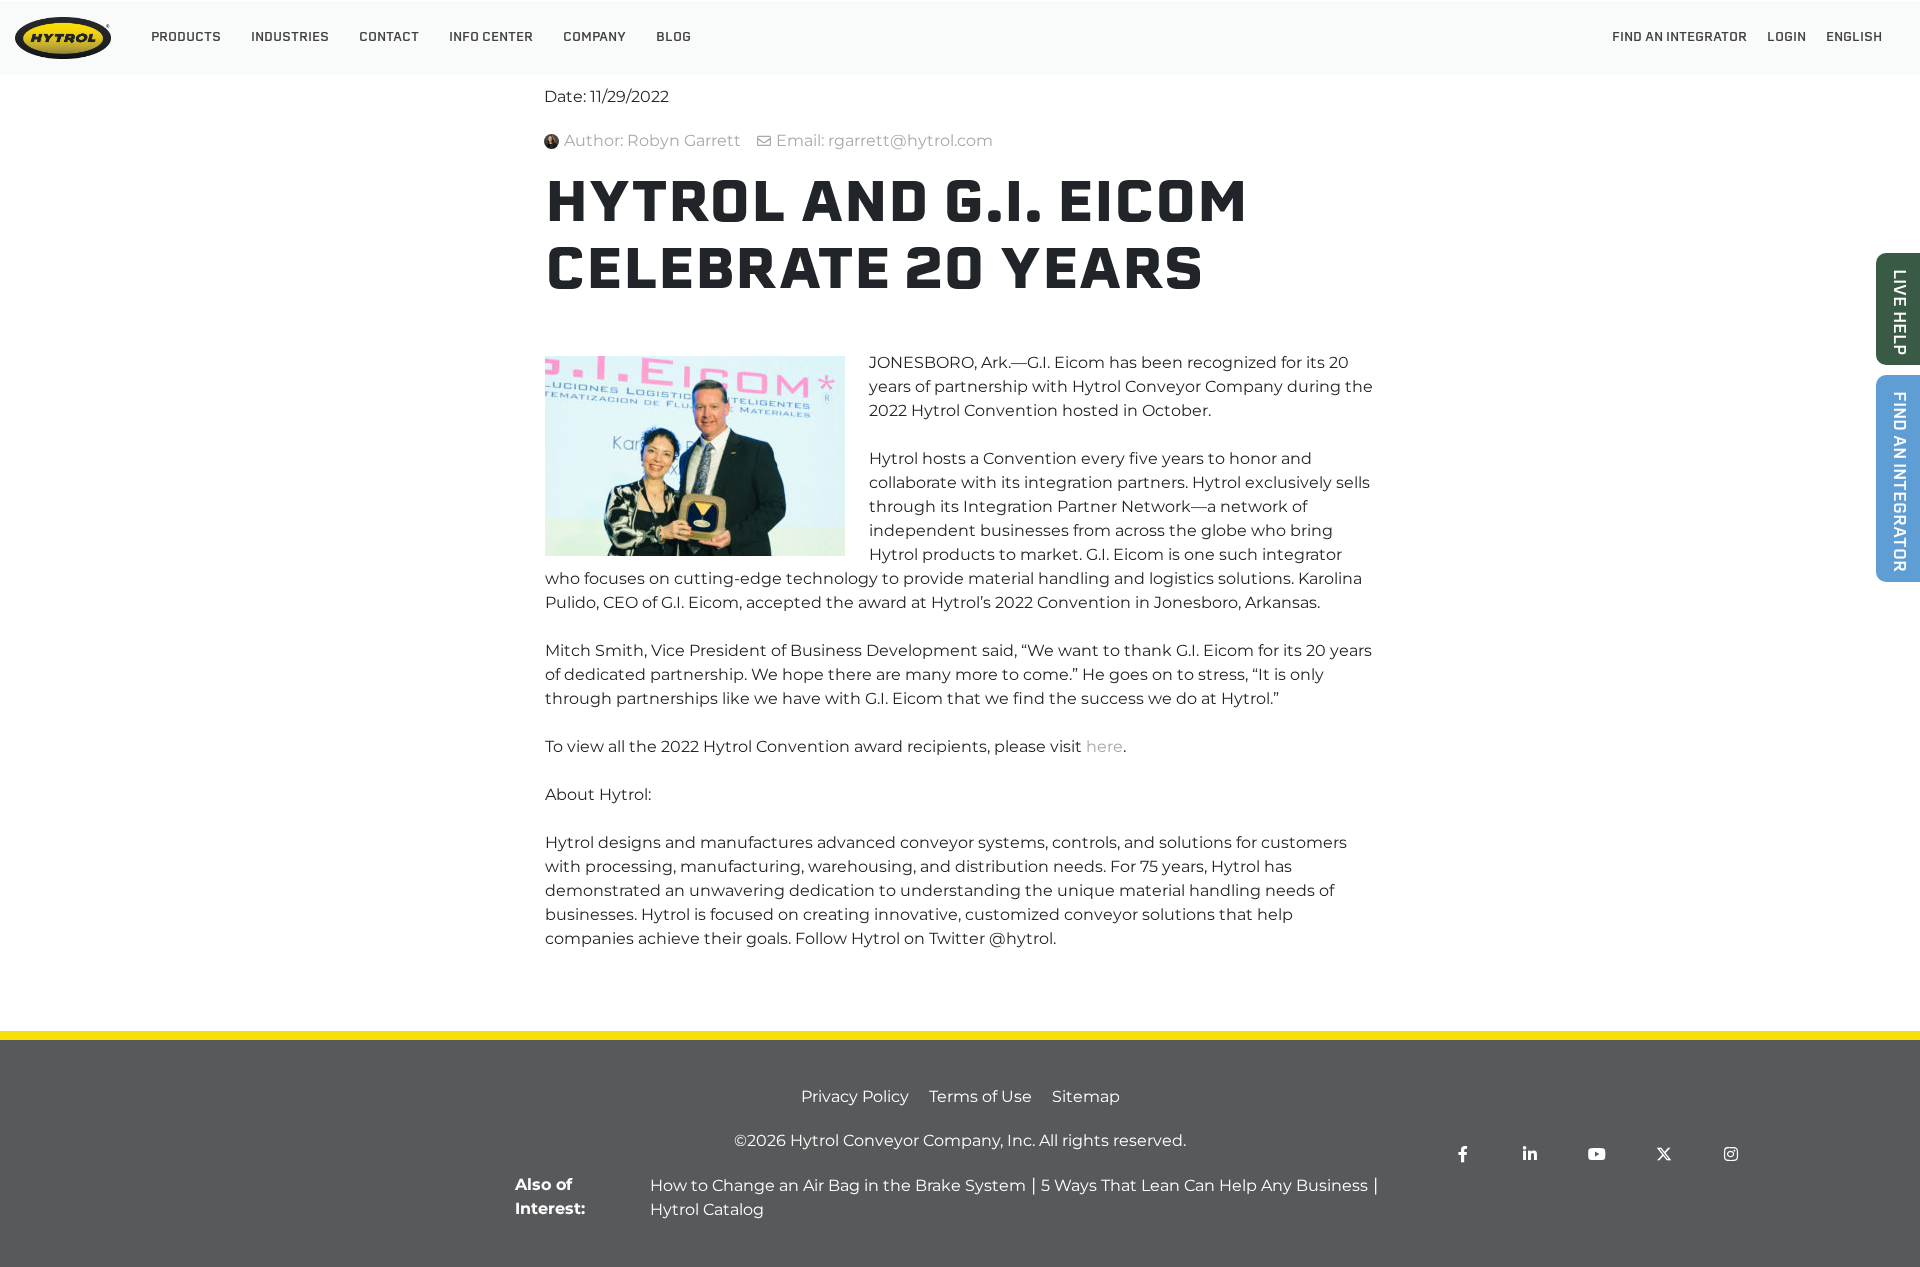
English (1854, 38)
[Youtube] (1597, 1154)
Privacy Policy (855, 1096)
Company (594, 38)
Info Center (491, 38)
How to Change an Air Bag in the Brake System (838, 1185)
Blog (673, 38)
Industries (290, 38)
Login (1786, 38)
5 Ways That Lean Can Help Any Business (1204, 1185)
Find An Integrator (1679, 38)
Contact (389, 38)
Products (186, 38)
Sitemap (1086, 1096)
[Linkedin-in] (1530, 1154)
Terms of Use (980, 1096)
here (1104, 746)
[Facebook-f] (1463, 1154)
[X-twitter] (1664, 1154)
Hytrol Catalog (707, 1209)
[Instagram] (1731, 1154)
